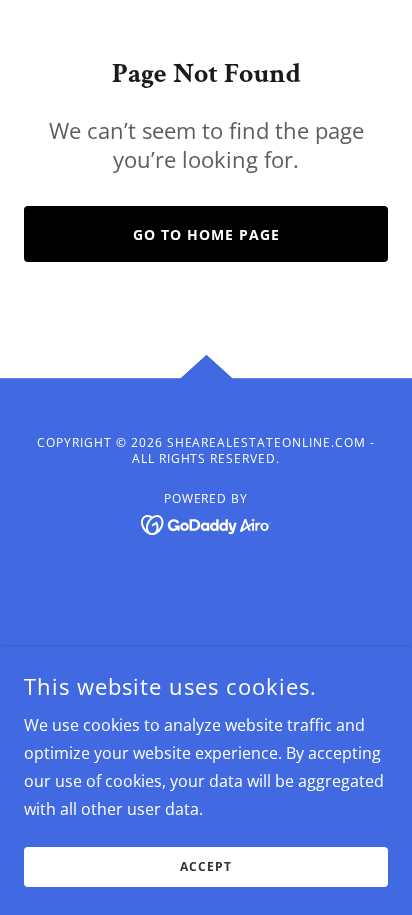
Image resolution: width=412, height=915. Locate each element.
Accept (206, 867)
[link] (206, 523)
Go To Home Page (206, 234)
